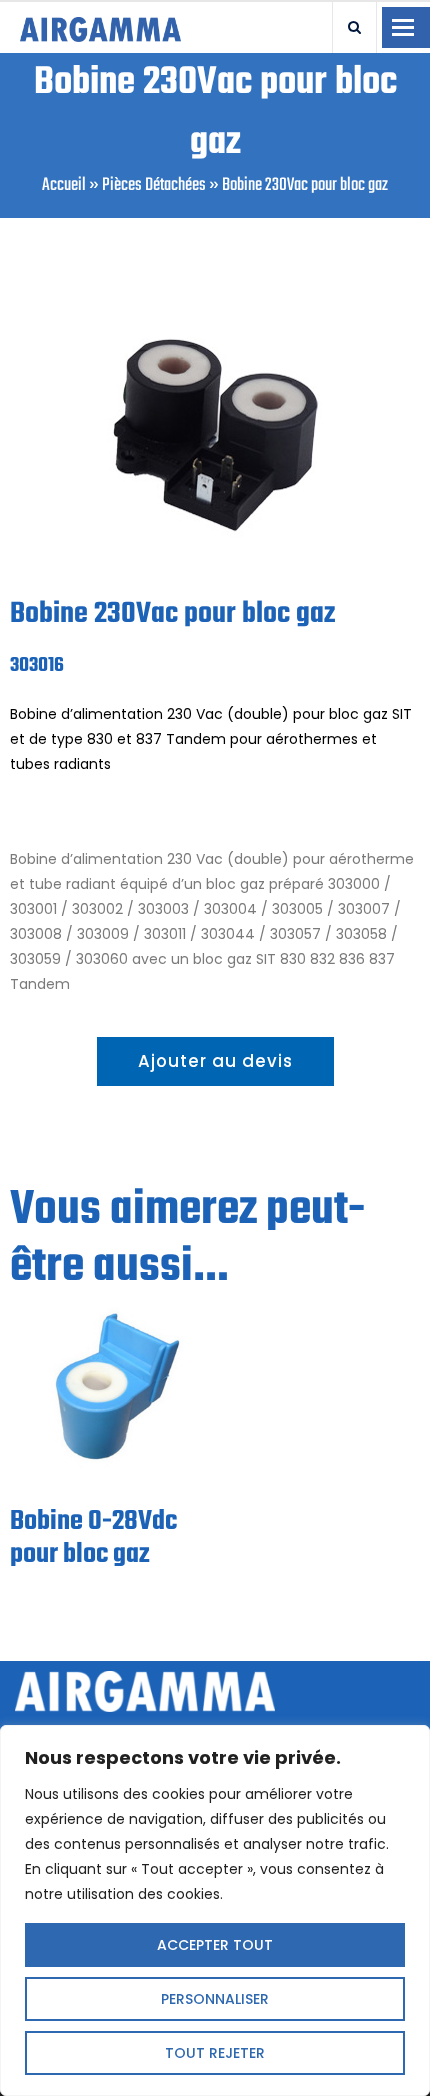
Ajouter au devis (215, 1061)
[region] (215, 1910)
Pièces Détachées (154, 185)
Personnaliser (215, 1999)
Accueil (64, 185)
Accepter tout (215, 1945)
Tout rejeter (215, 2053)
